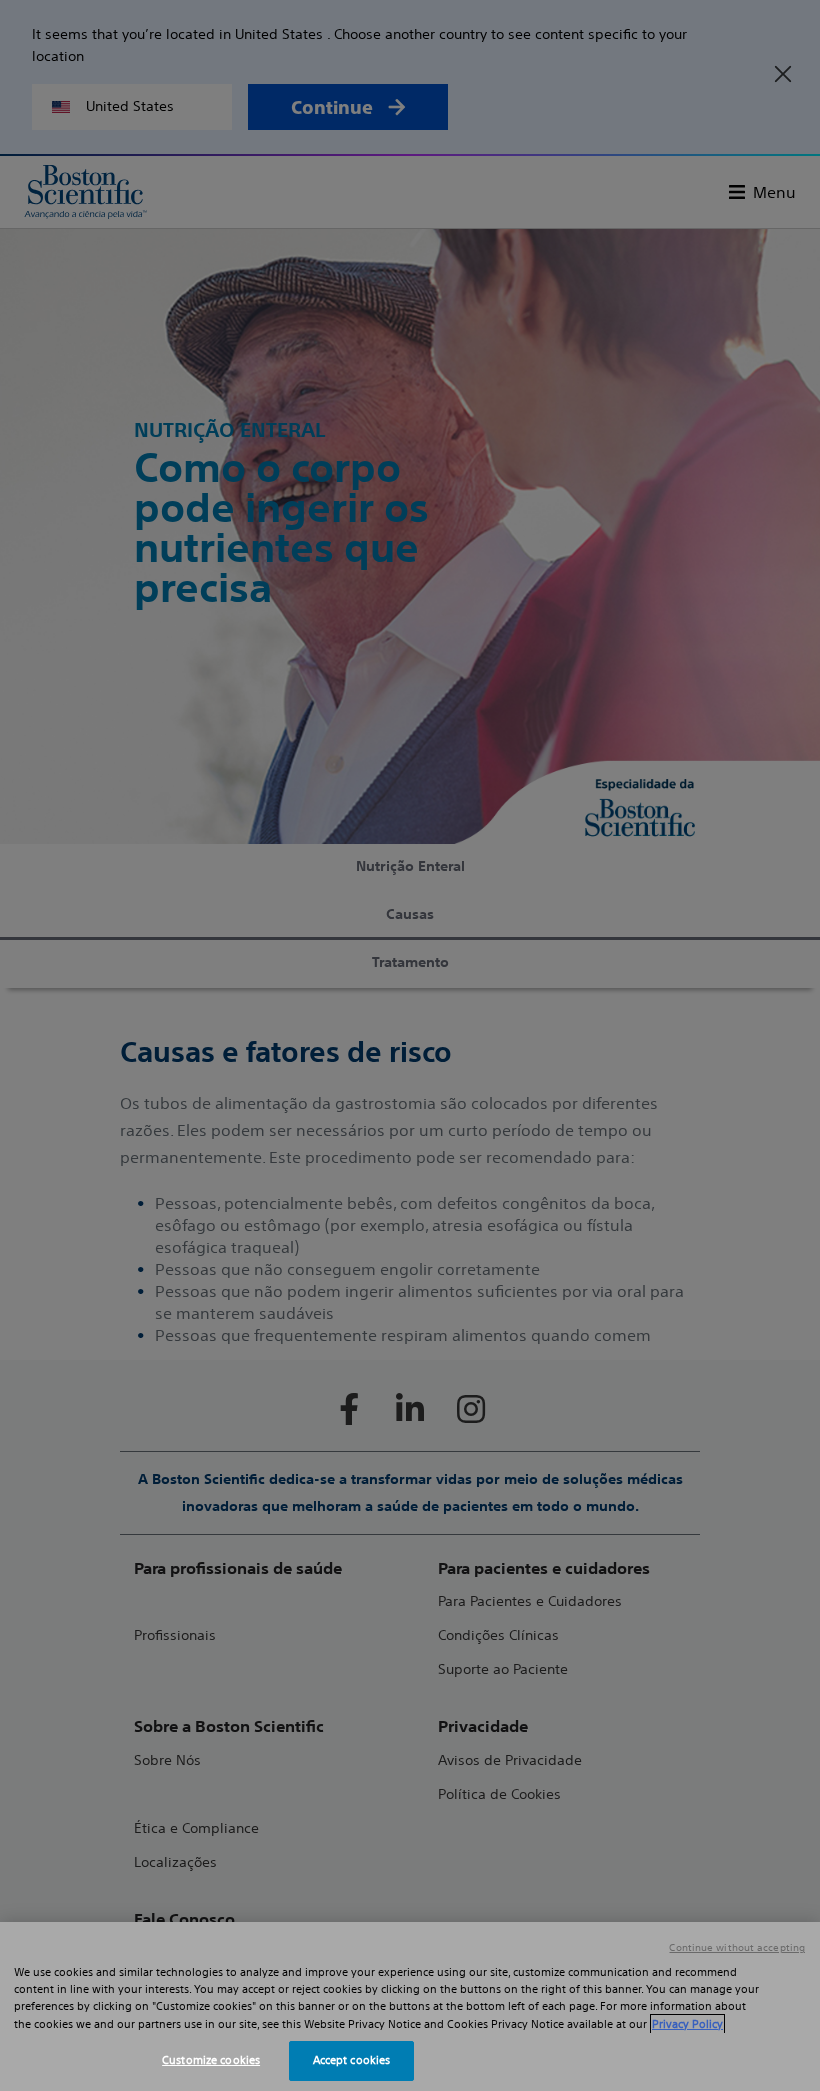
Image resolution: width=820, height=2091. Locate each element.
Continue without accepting (737, 1948)
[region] (410, 2006)
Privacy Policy (687, 2024)
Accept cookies (352, 2060)
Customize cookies (211, 2060)
